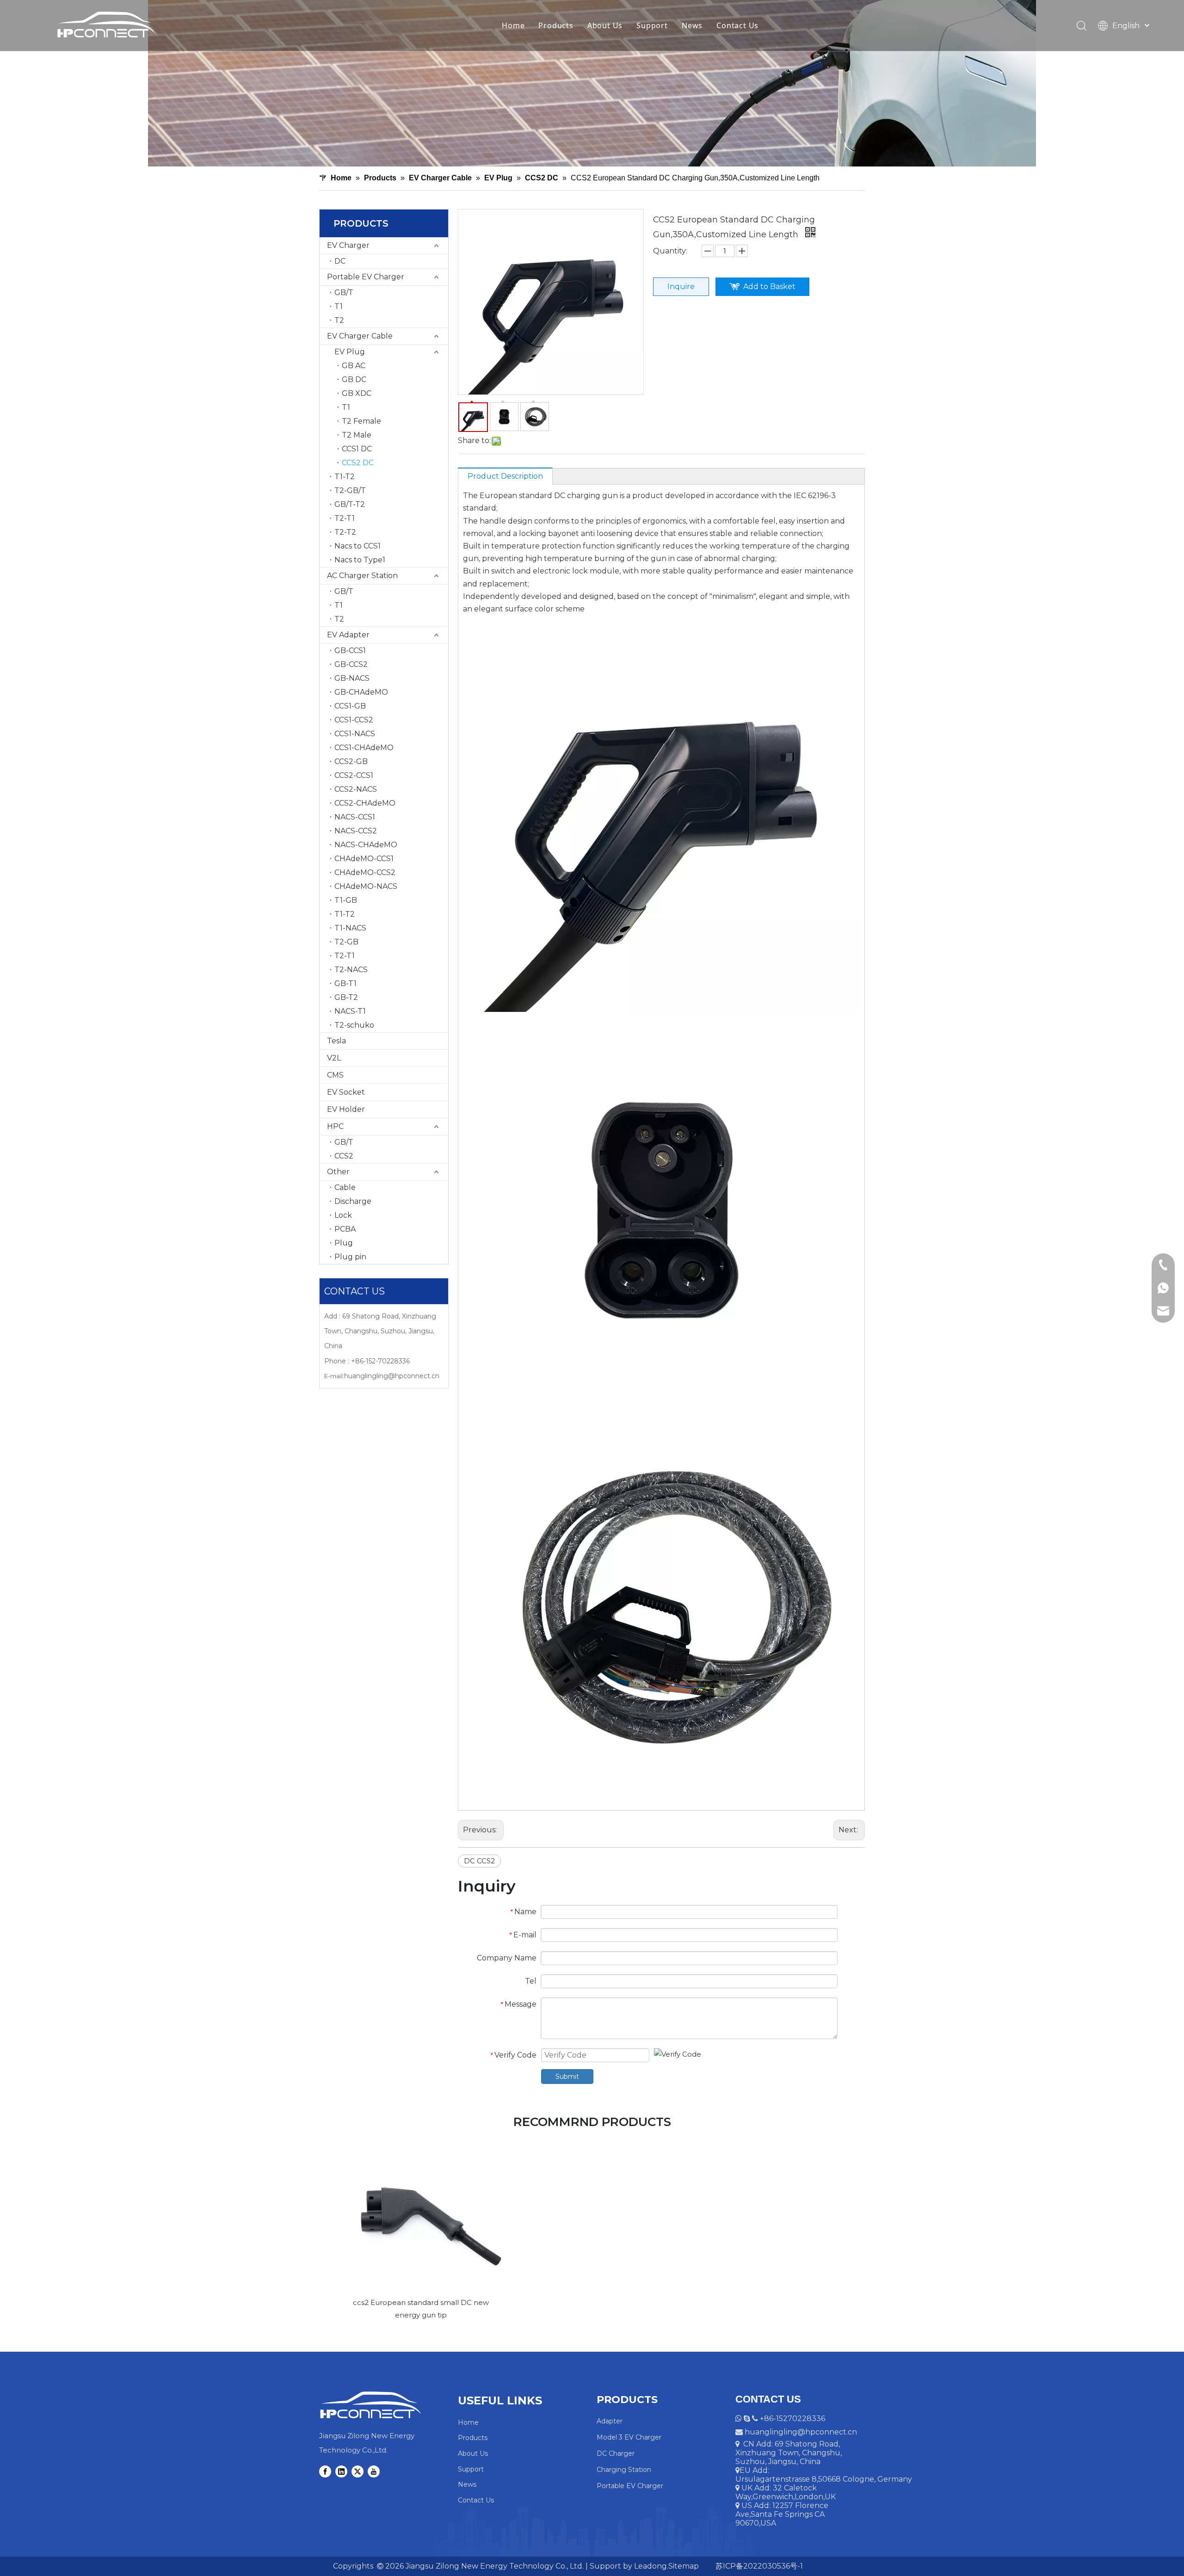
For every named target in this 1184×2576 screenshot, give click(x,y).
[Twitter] (358, 2471)
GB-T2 (346, 997)
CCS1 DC (357, 449)
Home (513, 25)
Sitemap (684, 2566)
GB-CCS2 (351, 664)
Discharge (353, 1201)
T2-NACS (351, 970)
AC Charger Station (362, 576)
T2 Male (357, 435)
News (692, 25)
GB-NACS (352, 678)
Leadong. (650, 2566)
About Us (605, 25)
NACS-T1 (350, 1011)
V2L (334, 1058)
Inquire (681, 287)
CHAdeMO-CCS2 (365, 872)
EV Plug (350, 352)
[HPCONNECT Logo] (370, 2405)
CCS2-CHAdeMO (365, 803)
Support (652, 25)
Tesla (336, 1041)
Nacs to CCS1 (358, 546)
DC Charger (616, 2453)
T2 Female (361, 421)
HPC (335, 1126)
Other (338, 1172)
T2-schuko (354, 1025)
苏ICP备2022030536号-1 (758, 2566)
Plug (344, 1243)
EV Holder (346, 1109)
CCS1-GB (350, 706)
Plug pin (350, 1257)
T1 (339, 306)
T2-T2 (345, 532)
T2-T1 (345, 518)
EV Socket (346, 1092)
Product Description (505, 476)
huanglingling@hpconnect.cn (392, 1376)
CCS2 (344, 1156)
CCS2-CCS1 (354, 775)
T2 (339, 320)
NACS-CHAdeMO (366, 845)
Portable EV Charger (366, 277)
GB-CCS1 (350, 650)
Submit (567, 2077)
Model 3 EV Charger (629, 2437)
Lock (343, 1215)
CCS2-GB (351, 761)
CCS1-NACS (355, 734)
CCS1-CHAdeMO (364, 748)
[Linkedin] (341, 2471)
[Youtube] (374, 2471)
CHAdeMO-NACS (366, 886)
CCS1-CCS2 (354, 720)
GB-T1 (345, 983)
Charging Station (624, 2470)
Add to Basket (769, 287)
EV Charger (348, 245)
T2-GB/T (350, 490)
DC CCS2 (479, 1861)
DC (340, 261)
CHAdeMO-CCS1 (364, 859)
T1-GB (346, 900)
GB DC (354, 379)
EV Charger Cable (360, 336)
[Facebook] (325, 2471)
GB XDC (357, 393)
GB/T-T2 (350, 504)
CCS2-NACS (356, 789)
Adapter (610, 2421)
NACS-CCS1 (355, 817)
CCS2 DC (358, 463)
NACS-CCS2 (356, 831)
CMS (335, 1075)
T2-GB (346, 942)
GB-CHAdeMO (361, 692)
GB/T (344, 293)
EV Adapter (348, 635)
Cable (345, 1187)
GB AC (354, 366)
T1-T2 (345, 477)
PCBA (345, 1229)
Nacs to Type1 (360, 560)
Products (556, 25)
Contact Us (737, 25)
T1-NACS (350, 928)
